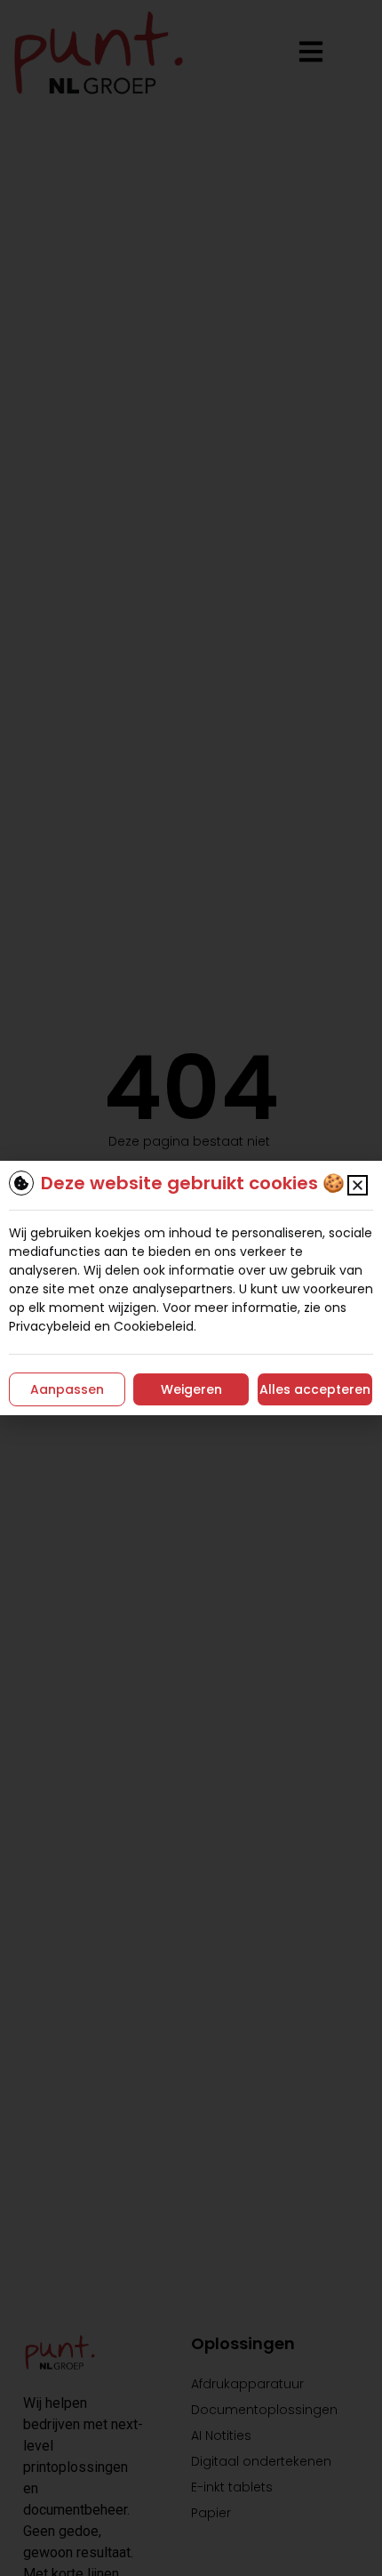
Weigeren (191, 1389)
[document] (191, 1288)
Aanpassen (67, 1389)
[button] (358, 1185)
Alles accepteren (315, 1389)
